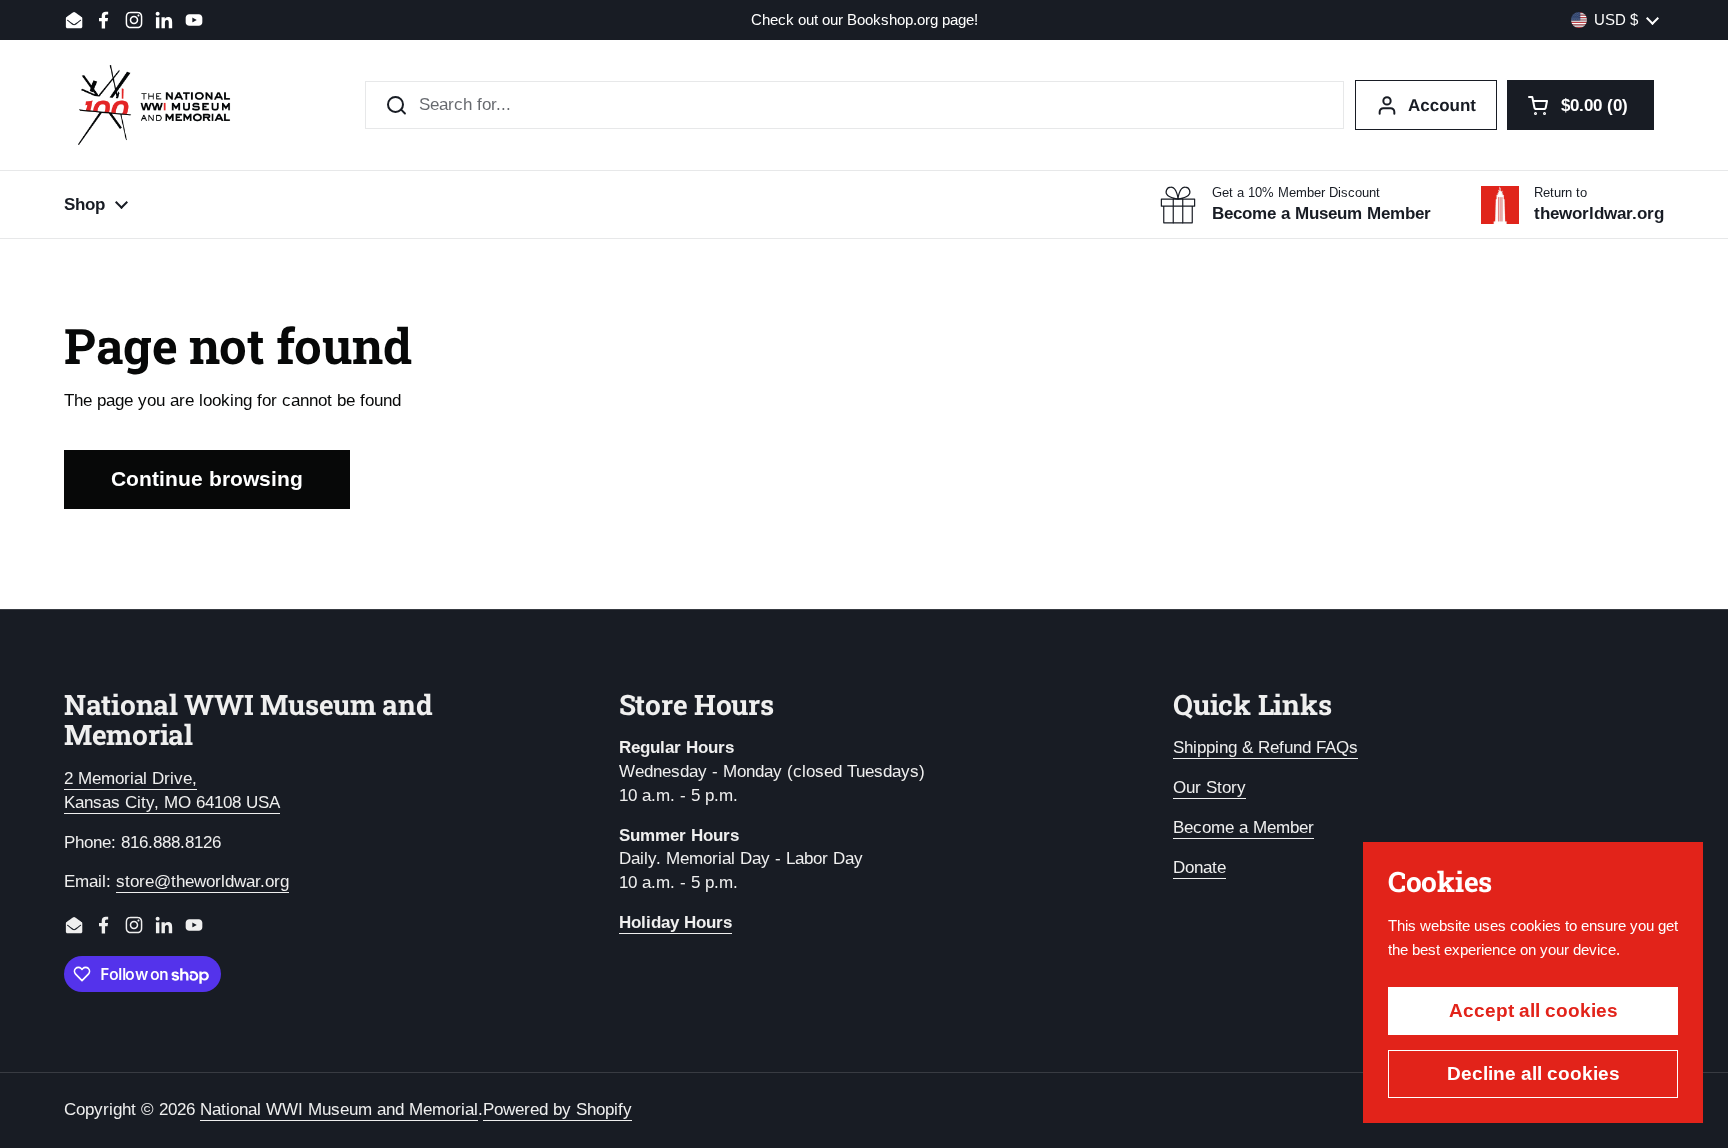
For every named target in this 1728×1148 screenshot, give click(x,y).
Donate (1199, 867)
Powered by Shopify (557, 1109)
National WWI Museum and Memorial (339, 1109)
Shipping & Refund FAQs (1265, 747)
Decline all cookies (1533, 1073)
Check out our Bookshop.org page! (864, 20)
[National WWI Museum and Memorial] (154, 105)
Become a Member (1243, 827)
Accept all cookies (1533, 1010)
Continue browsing (207, 479)
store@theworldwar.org (202, 881)
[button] (1580, 105)
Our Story (1209, 787)
